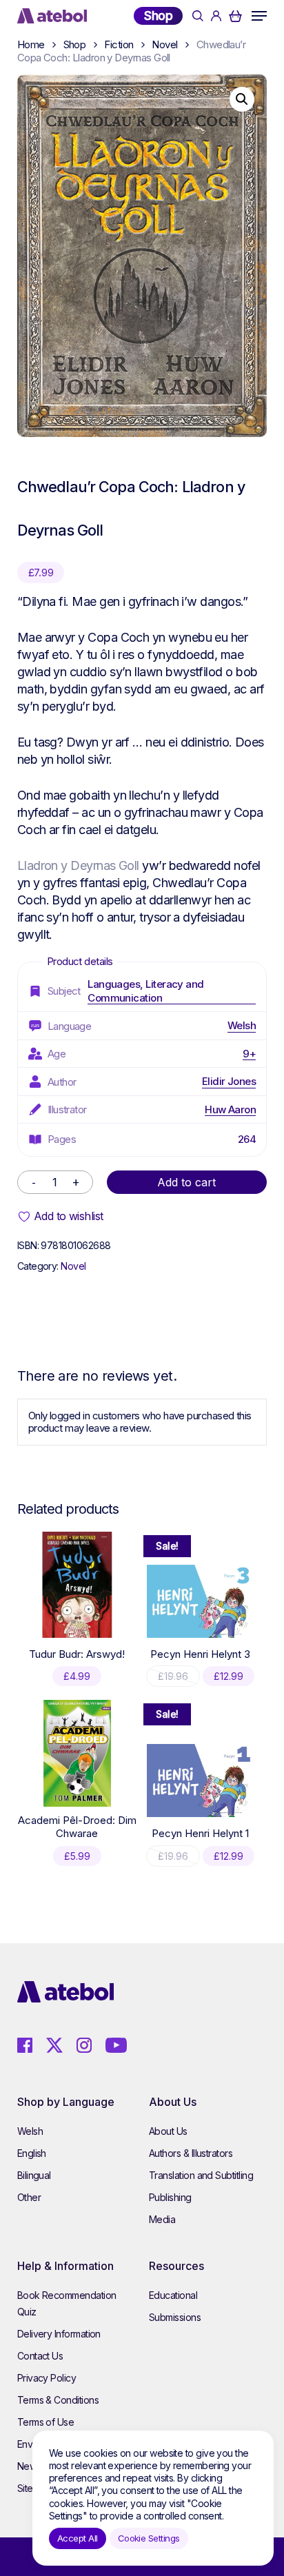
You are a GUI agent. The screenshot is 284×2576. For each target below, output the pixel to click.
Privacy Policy (47, 2378)
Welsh (242, 1025)
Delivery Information (59, 2334)
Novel (164, 44)
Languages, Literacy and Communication (146, 991)
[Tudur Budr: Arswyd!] (77, 1585)
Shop (158, 16)
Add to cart (186, 1182)
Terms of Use (46, 2422)
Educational (173, 2295)
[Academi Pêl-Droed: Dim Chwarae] (77, 1753)
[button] (259, 16)
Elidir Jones (229, 1081)
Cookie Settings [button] (149, 2538)
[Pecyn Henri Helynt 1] (200, 1781)
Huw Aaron (230, 1109)
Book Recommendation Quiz (67, 2303)
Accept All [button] (78, 2538)
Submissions (175, 2317)
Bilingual (34, 2175)
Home (31, 44)
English (32, 2153)
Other (29, 2197)
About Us (168, 2131)
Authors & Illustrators (191, 2153)
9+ (249, 1054)
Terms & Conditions (58, 2400)
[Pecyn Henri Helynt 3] (200, 1601)
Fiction (119, 44)
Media (162, 2219)
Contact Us (40, 2356)
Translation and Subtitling (201, 2175)
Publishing (170, 2197)
